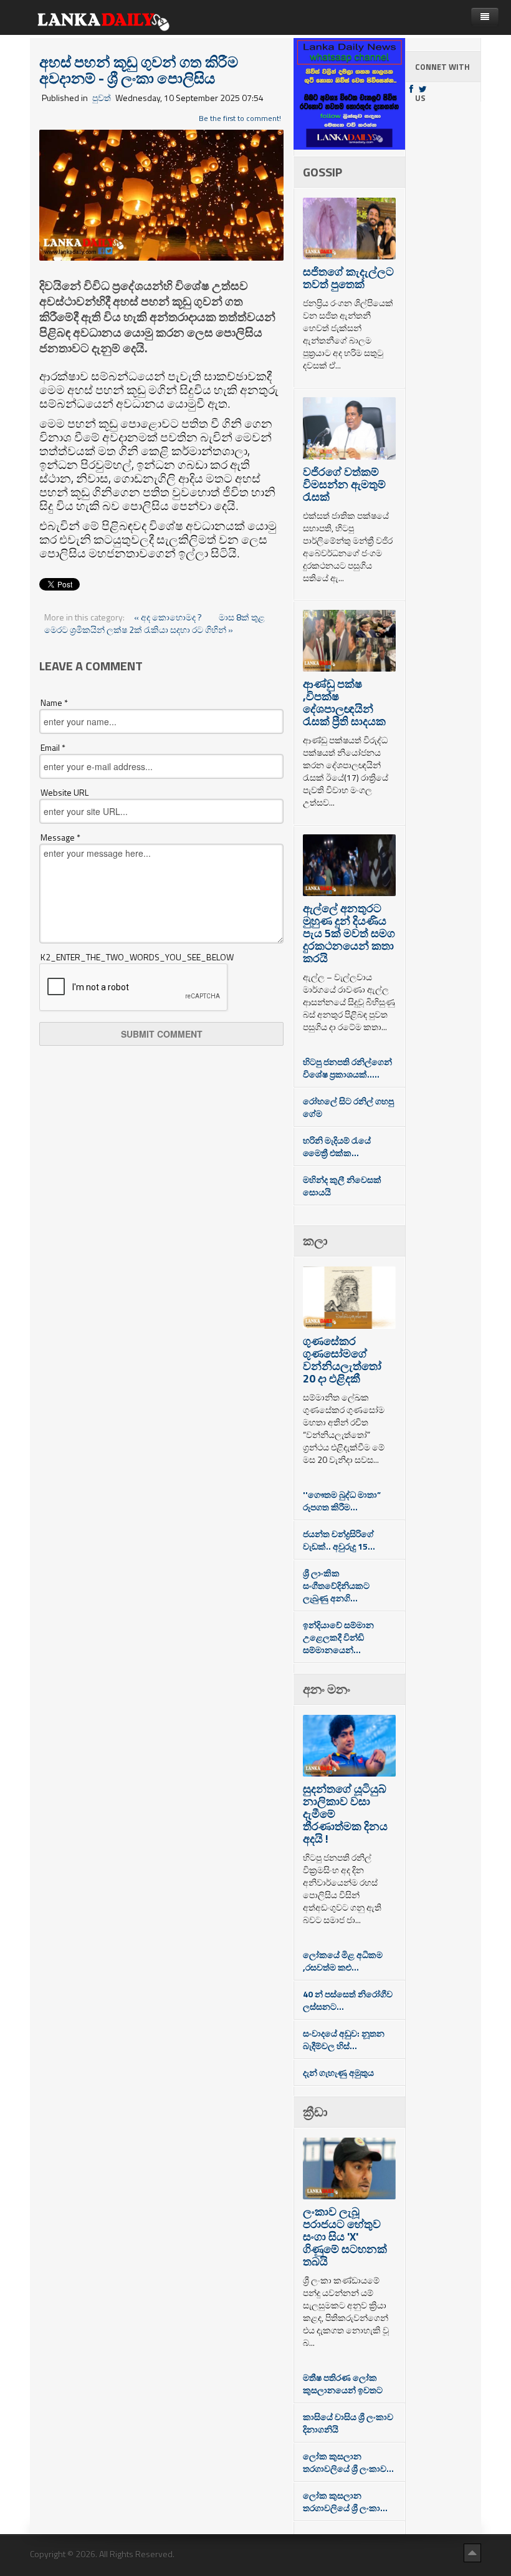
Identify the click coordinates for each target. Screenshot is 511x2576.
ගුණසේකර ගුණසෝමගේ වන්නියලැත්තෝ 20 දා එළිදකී (342, 1360)
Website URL (64, 793)
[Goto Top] (472, 2552)
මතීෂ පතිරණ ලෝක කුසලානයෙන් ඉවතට (343, 2384)
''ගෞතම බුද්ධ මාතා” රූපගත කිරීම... (342, 1501)
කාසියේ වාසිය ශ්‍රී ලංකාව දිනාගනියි (348, 2423)
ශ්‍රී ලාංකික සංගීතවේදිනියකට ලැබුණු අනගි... (336, 1585)
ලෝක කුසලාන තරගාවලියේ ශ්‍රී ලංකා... (345, 2501)
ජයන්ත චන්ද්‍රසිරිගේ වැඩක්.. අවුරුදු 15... (339, 1540)
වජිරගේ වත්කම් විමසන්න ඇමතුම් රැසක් (344, 484)
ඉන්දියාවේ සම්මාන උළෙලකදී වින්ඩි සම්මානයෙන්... (338, 1637)
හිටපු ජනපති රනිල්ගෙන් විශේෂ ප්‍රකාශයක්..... (347, 1068)
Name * (54, 703)
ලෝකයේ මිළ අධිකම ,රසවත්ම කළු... (343, 1961)
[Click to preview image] (161, 194)
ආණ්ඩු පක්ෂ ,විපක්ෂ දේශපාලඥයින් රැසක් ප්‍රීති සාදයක (344, 702)
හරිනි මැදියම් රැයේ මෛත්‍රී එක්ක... (337, 1146)
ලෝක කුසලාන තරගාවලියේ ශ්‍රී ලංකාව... (348, 2462)
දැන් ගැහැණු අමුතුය (338, 2072)
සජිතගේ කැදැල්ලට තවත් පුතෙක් (348, 278)
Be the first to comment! (240, 118)
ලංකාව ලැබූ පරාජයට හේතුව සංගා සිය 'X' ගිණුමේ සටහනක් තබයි (345, 2236)
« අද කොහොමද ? (169, 617)
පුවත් (102, 98)
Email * (53, 748)
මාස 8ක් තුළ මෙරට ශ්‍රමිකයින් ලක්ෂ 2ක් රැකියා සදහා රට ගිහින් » (155, 623)
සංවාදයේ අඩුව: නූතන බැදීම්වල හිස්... (344, 2039)
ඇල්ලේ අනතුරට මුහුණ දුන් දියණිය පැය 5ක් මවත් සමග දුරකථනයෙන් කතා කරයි (349, 933)
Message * (60, 837)
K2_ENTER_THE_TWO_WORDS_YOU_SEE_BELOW (137, 957)
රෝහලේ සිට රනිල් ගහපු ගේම (348, 1107)
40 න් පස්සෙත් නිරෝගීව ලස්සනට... (348, 2000)
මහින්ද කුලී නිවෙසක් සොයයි (342, 1186)
